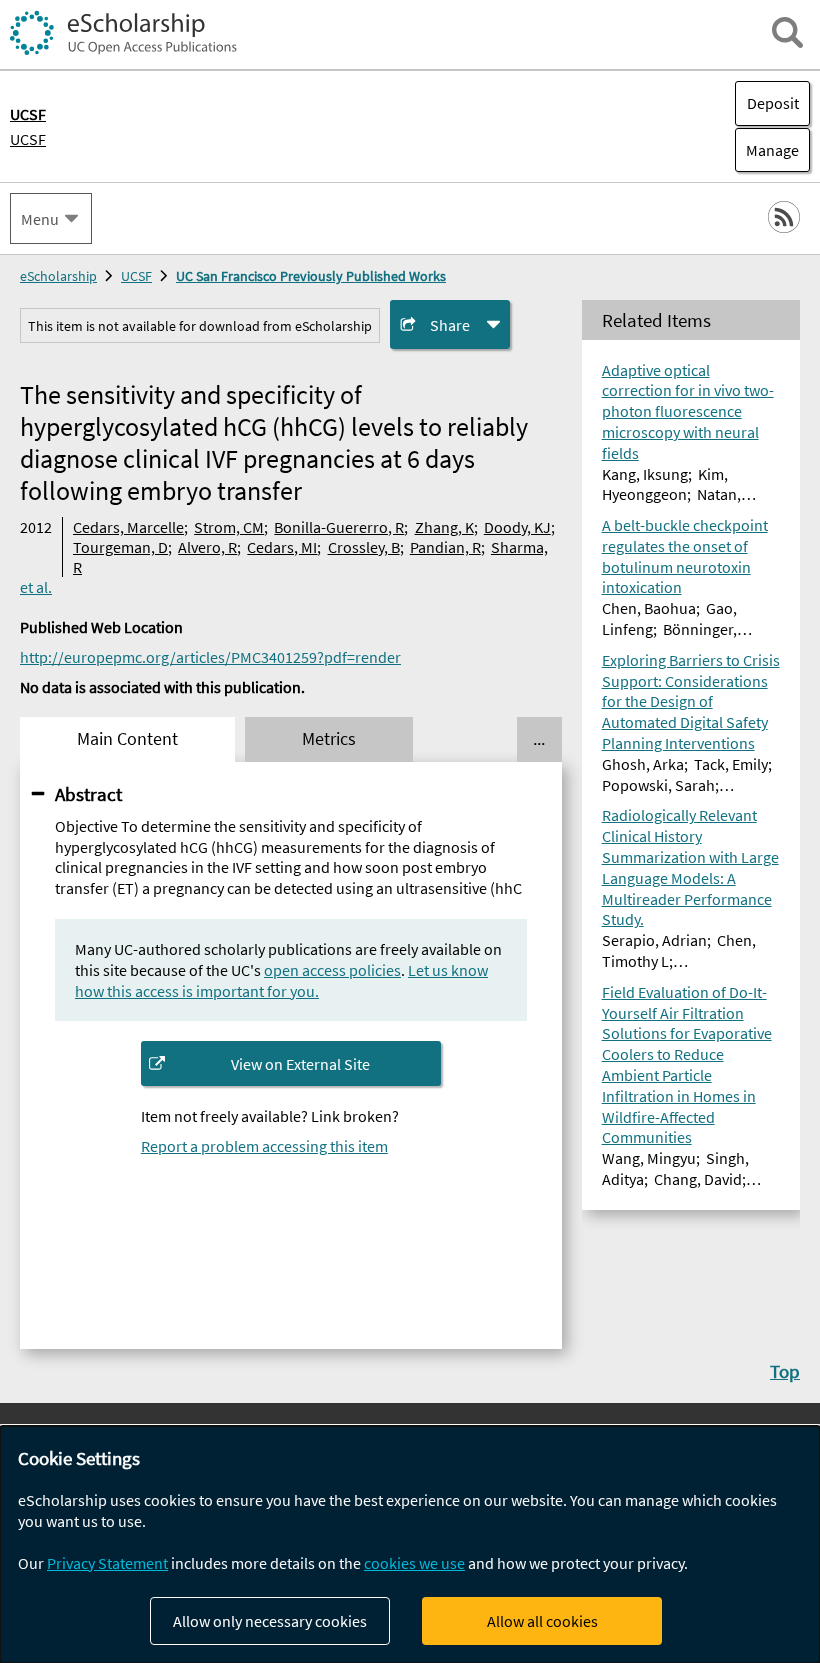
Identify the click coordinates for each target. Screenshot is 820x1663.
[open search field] (787, 32)
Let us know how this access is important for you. (281, 980)
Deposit (773, 103)
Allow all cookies (542, 1621)
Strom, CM (229, 527)
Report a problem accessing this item (264, 1146)
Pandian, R (445, 547)
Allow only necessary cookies (270, 1621)
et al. (36, 587)
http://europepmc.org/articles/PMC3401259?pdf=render (210, 657)
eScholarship (58, 276)
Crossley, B (364, 547)
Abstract (88, 794)
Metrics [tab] (329, 739)
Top (785, 1371)
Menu (40, 219)
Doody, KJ (517, 527)
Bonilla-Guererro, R (339, 527)
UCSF (28, 139)
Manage (767, 150)
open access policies (332, 970)
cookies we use (414, 1563)
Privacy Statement (107, 1563)
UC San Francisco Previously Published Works (311, 276)
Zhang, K (444, 527)
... (539, 739)
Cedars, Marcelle (128, 527)
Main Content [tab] (127, 739)
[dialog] (410, 1544)
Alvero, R (207, 547)
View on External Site (300, 1064)
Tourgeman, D (120, 547)
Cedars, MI (282, 547)
